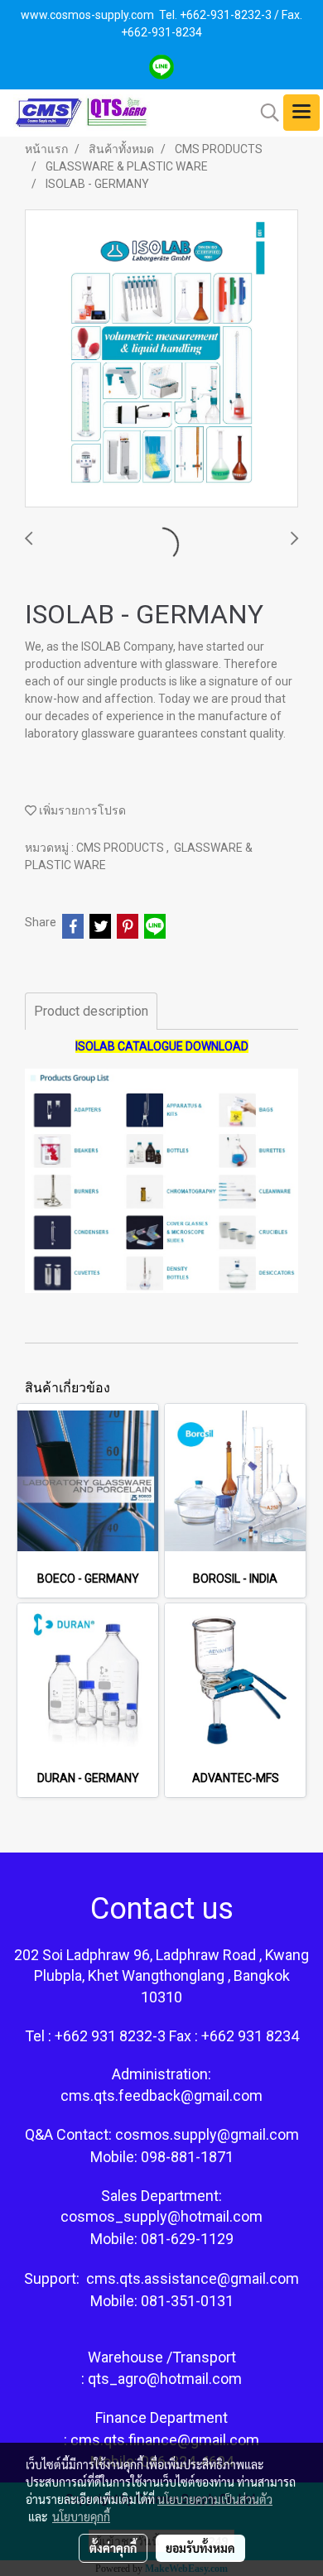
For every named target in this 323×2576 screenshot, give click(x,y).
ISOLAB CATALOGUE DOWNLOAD (162, 1046)
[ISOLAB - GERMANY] (161, 359)
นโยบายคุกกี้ (81, 2516)
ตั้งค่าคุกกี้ (113, 2548)
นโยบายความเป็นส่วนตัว (215, 2499)
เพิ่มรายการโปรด (81, 810)
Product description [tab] (91, 1011)
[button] (264, 113)
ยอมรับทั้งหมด (200, 2548)
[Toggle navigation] (301, 113)
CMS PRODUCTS (121, 848)
